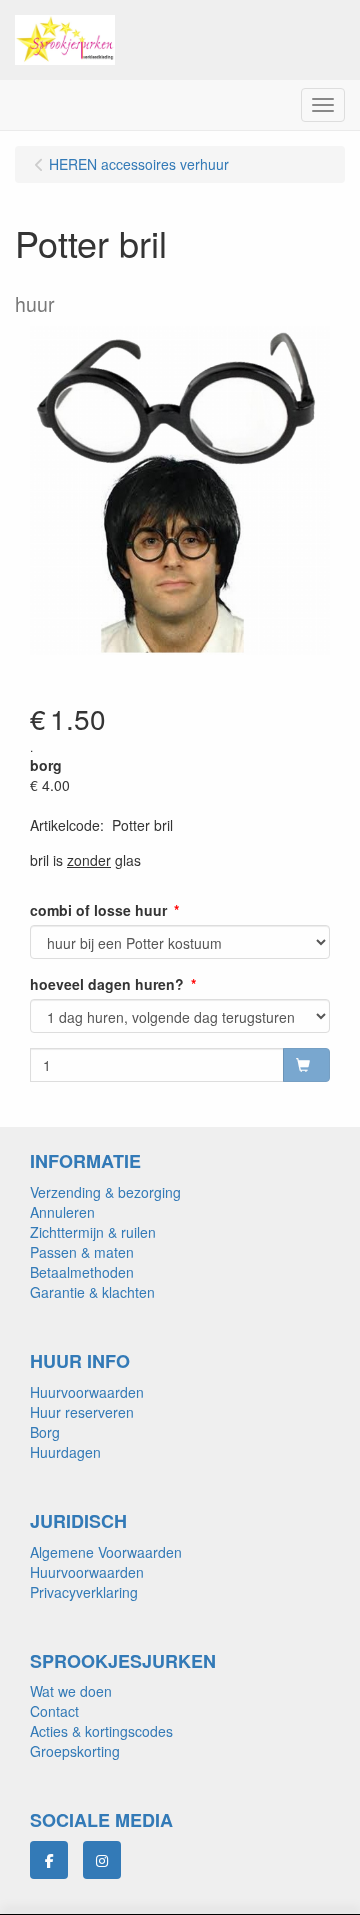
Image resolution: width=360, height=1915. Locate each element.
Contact (54, 1711)
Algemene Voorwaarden (106, 1552)
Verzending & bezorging (105, 1192)
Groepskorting (75, 1751)
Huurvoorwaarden (87, 1392)
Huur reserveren (82, 1412)
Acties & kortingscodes (101, 1731)
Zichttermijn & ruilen (93, 1232)
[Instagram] (102, 1860)
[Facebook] (49, 1860)
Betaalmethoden (82, 1272)
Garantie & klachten (92, 1292)
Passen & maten (82, 1252)
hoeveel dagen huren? (107, 984)
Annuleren (62, 1212)
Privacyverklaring (84, 1592)
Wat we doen (71, 1691)
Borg (45, 1432)
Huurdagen (65, 1452)
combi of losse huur (98, 910)
